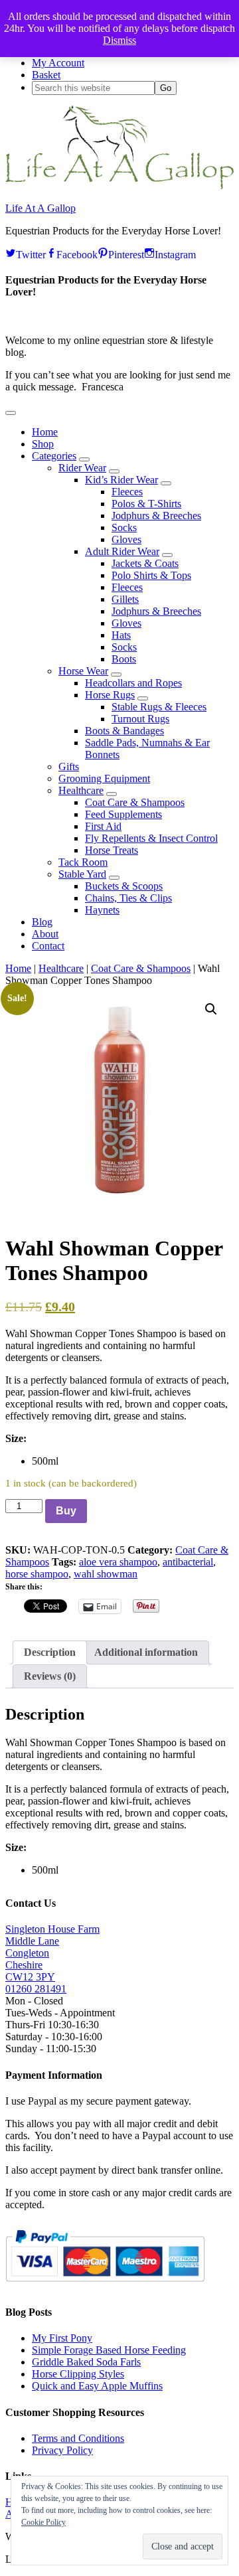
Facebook (77, 253)
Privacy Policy (62, 2450)
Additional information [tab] (146, 1652)
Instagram (175, 253)
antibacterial (188, 1562)
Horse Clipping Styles (78, 2374)
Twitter (31, 253)
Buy (66, 1511)
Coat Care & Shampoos (141, 968)
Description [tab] (50, 1652)
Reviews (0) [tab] (50, 1676)
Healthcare (61, 968)
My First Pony (62, 2338)
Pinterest (126, 253)
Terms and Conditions (78, 2438)
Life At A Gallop (40, 208)
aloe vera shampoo (118, 1562)
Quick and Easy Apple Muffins (97, 2386)
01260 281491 (36, 1989)
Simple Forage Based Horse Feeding (109, 2350)
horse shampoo (37, 1574)
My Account (58, 63)
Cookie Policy (43, 2522)
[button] (11, 413)
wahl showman (106, 1574)
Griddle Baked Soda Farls (86, 2362)
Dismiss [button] (119, 40)
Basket (46, 75)
